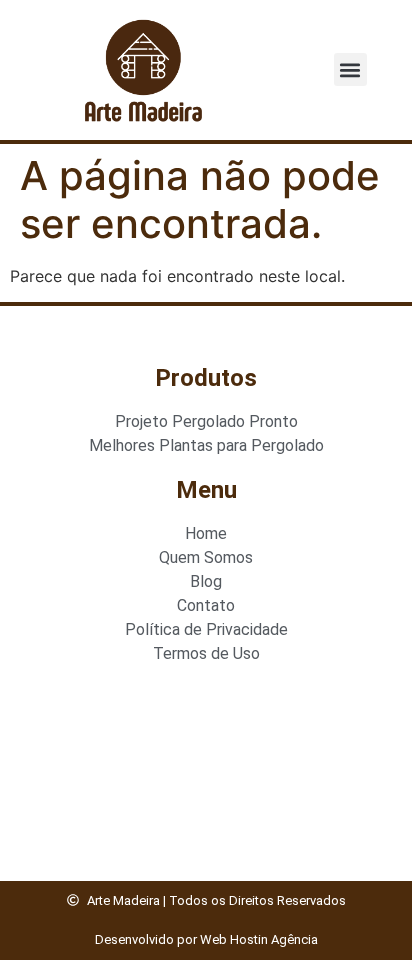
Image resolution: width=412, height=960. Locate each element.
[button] (350, 69)
